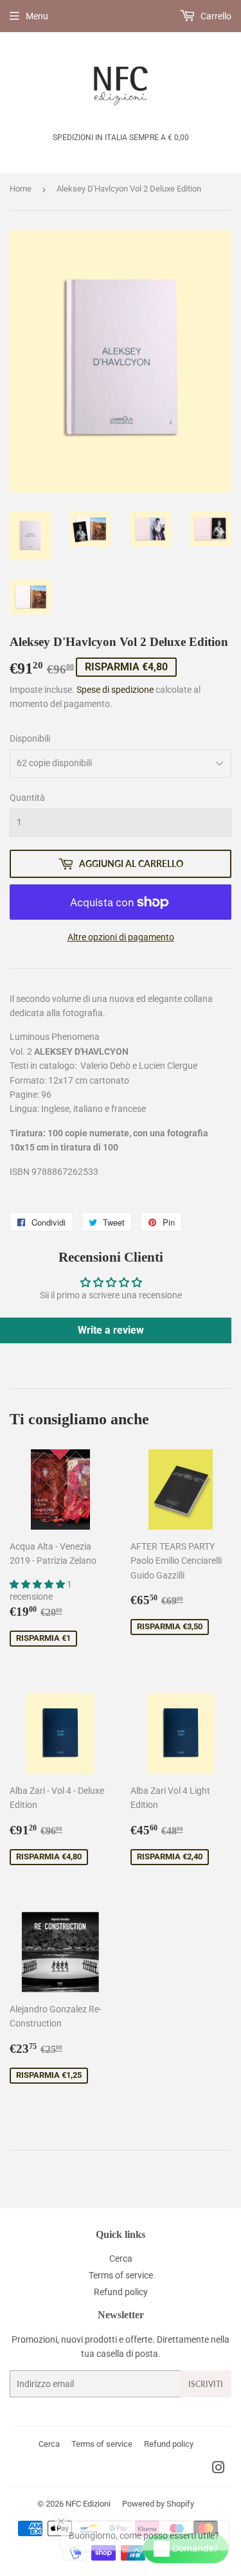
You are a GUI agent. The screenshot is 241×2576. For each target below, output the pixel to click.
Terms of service (121, 2275)
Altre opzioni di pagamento (121, 937)
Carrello (215, 16)
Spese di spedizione (115, 690)
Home (21, 189)
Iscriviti (206, 2384)
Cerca (121, 2258)
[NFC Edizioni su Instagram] (219, 2469)
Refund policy (121, 2292)
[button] (38, 1584)
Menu (37, 16)
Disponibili (30, 738)
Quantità (27, 798)
